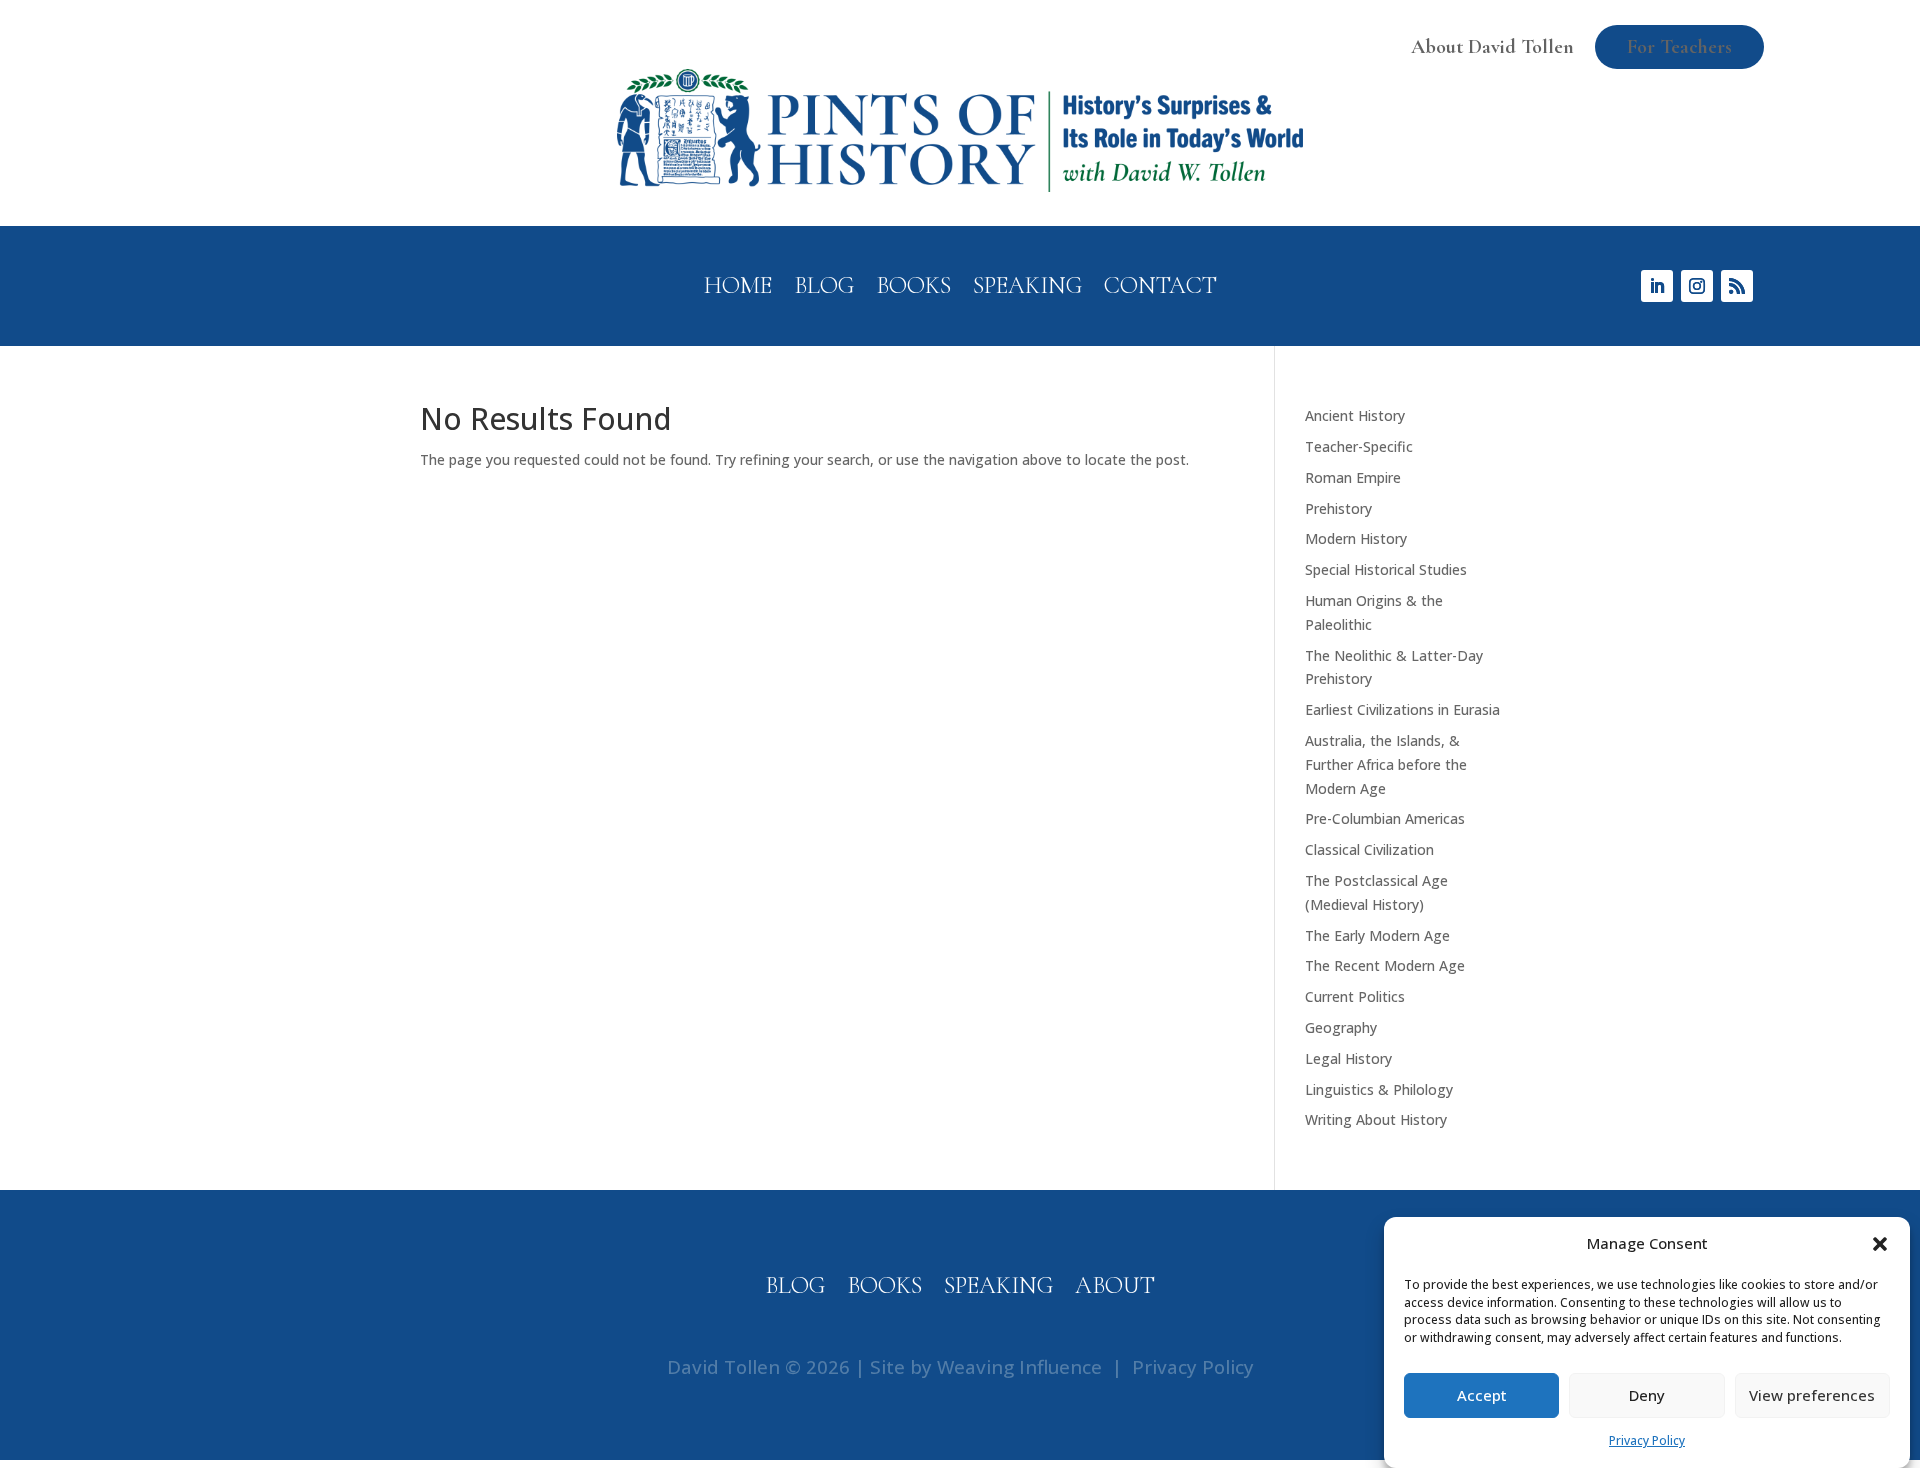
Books (913, 289)
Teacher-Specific (1359, 446)
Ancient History (1355, 415)
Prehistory (1338, 508)
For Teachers (1679, 47)
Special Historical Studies (1386, 569)
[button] (1880, 1244)
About (1115, 1289)
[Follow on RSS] (1737, 286)
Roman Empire (1353, 477)
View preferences (1812, 1396)
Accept (1482, 1396)
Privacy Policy (1647, 1440)
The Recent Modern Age (1385, 965)
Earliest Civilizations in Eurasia (1402, 709)
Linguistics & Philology (1379, 1089)
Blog (824, 289)
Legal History (1348, 1058)
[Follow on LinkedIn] (1657, 286)
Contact (1160, 289)
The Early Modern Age (1377, 935)
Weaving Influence (1019, 1366)
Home (738, 289)
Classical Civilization (1369, 849)
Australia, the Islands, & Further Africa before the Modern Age (1386, 764)
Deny (1647, 1396)
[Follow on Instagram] (1697, 286)
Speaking (1027, 289)
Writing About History (1376, 1119)
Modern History (1356, 538)
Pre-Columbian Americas (1385, 818)
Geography (1341, 1027)
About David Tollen (1492, 47)
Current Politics (1355, 996)
